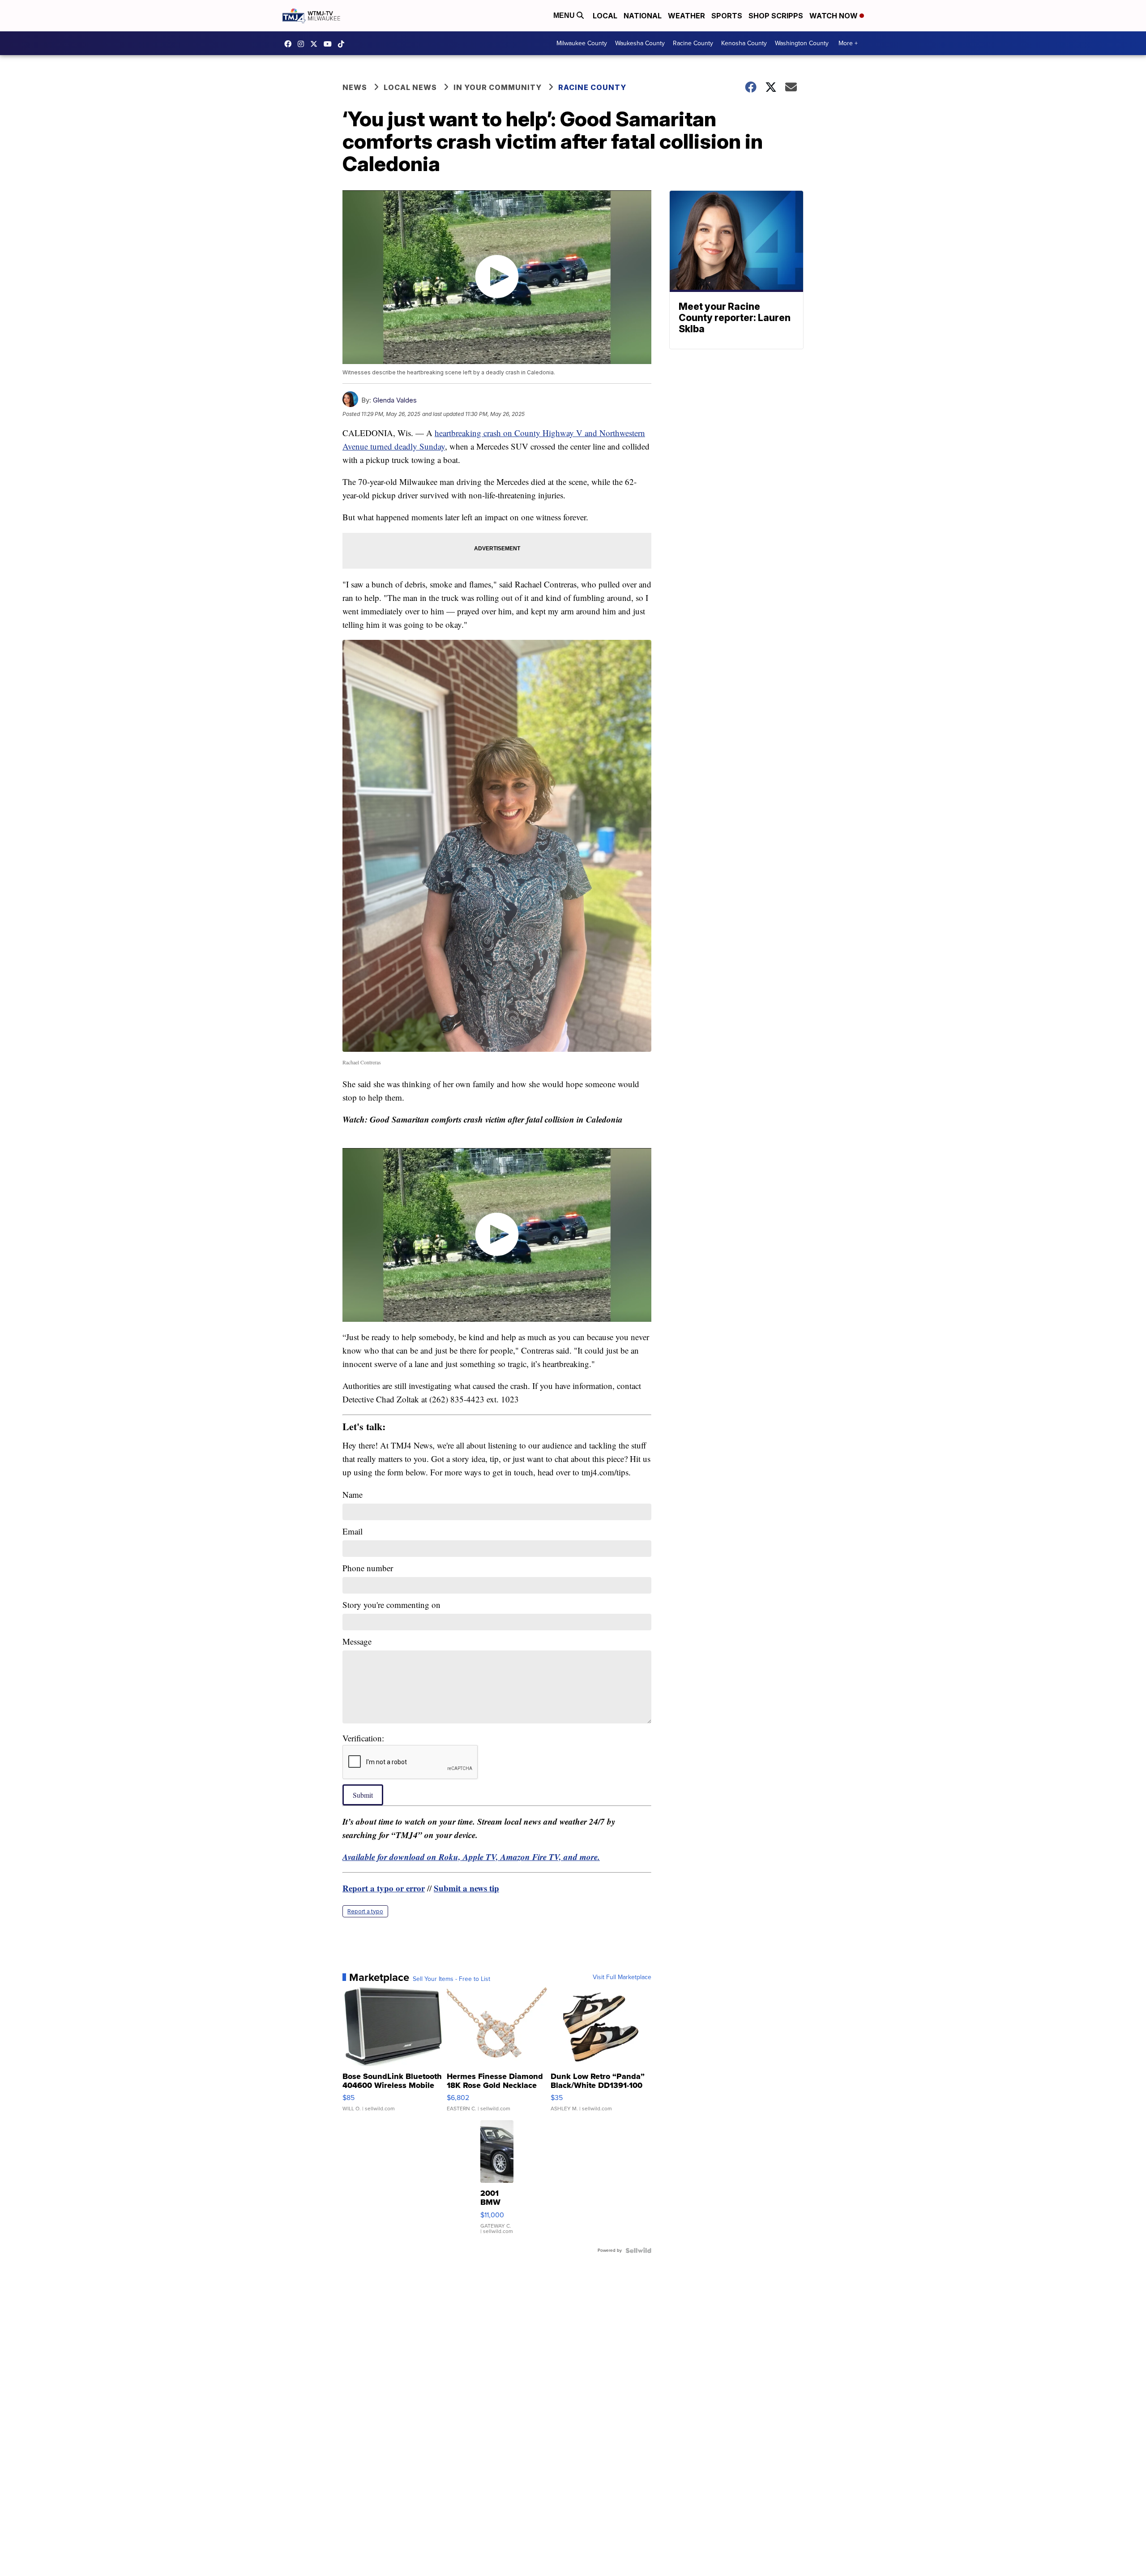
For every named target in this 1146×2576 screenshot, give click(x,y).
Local (605, 16)
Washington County (802, 43)
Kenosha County (744, 43)
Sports (727, 16)
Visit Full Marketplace (622, 1977)
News (355, 87)
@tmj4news (343, 44)
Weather (686, 16)
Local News (410, 87)
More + (848, 43)
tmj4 (290, 44)
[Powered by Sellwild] (638, 2250)
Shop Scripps (776, 16)
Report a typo (365, 1911)
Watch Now (834, 16)
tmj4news (303, 44)
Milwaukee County (582, 43)
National (643, 16)
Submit (363, 1795)
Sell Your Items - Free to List (451, 1979)
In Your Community (498, 87)
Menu (565, 15)
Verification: (363, 1738)
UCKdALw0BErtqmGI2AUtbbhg (330, 44)
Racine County (693, 43)
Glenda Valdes (395, 400)
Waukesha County (640, 43)
